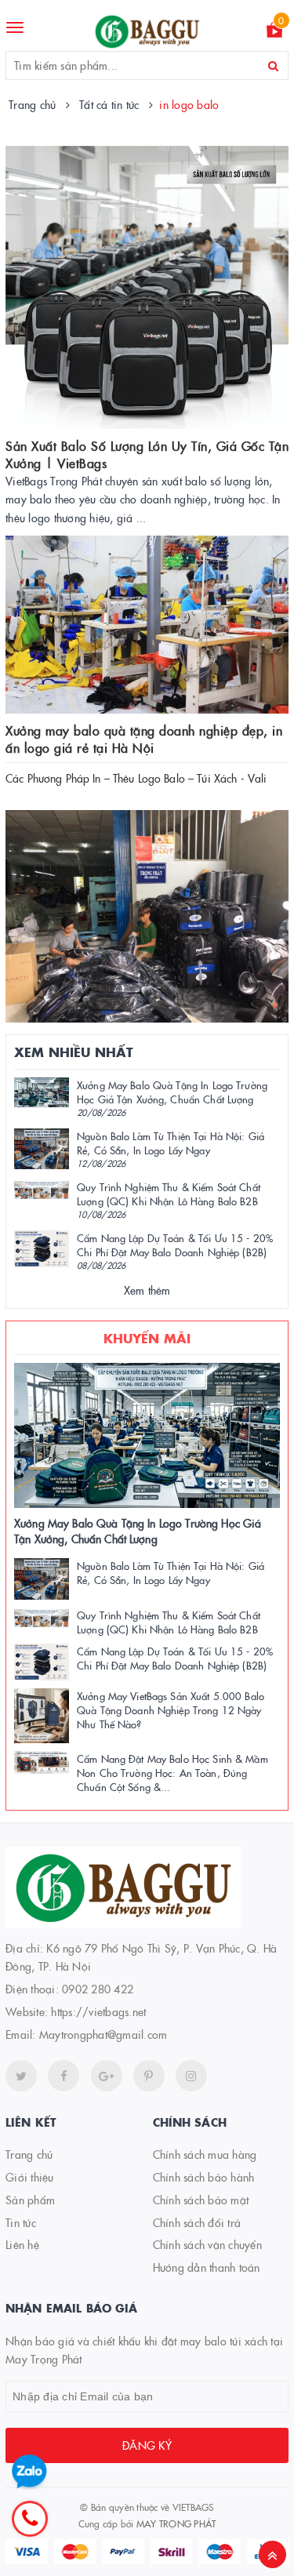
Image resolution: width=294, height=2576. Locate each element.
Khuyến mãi (147, 1338)
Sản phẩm (30, 2200)
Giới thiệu (30, 2177)
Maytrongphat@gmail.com (103, 2034)
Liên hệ (22, 2244)
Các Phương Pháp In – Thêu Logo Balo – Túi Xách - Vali (136, 778)
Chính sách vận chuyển (207, 2244)
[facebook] (64, 2076)
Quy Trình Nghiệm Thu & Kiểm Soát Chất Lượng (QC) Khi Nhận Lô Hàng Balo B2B (169, 1194)
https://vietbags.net (98, 2011)
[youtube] (149, 2076)
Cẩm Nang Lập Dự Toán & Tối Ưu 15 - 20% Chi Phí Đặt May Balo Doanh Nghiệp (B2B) (175, 1244)
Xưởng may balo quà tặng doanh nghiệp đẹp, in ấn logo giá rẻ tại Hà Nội (144, 739)
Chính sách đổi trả (197, 2222)
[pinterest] (191, 2076)
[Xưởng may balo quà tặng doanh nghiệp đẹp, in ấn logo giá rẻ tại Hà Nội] (147, 625)
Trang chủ (29, 2154)
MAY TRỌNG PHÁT (176, 2523)
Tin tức (21, 2222)
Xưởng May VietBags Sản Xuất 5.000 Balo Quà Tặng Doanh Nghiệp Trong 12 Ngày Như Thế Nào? (171, 1709)
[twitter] (21, 2076)
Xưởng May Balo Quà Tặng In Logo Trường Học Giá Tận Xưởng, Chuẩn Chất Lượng (172, 1092)
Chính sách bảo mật (201, 2200)
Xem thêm (147, 1290)
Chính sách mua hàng (205, 2154)
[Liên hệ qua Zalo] (29, 2472)
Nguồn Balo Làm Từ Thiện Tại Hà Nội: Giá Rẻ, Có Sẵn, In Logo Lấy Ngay (171, 1143)
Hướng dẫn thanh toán (207, 2267)
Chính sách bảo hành (204, 2177)
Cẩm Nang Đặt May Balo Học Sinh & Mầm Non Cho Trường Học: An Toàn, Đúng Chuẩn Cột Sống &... (172, 1772)
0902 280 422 (98, 1989)
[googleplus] (107, 2076)
